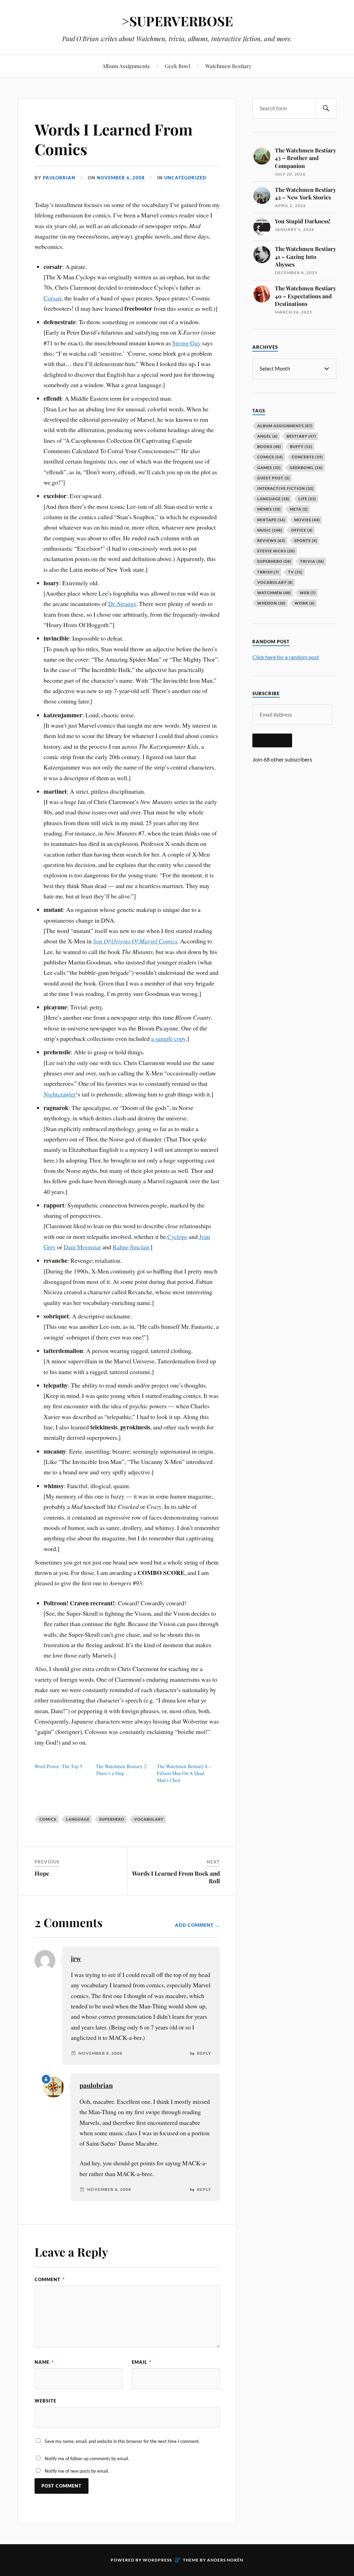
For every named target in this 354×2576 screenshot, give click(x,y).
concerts (307, 457)
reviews (271, 540)
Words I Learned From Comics (114, 139)
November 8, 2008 (100, 2053)
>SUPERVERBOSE (177, 21)
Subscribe (272, 740)
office (302, 530)
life (307, 499)
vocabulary (149, 1819)
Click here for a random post (286, 657)
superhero (112, 1819)
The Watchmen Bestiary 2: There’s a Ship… (122, 1770)
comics (48, 1819)
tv (295, 572)
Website (45, 2401)
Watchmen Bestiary (229, 66)
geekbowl (306, 468)
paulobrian (59, 178)
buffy (301, 446)
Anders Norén (225, 2560)
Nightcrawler (60, 1094)
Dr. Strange (122, 604)
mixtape (271, 520)
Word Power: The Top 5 (58, 1766)
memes (269, 509)
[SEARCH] (326, 108)
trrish (268, 572)
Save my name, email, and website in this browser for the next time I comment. (122, 2441)
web (308, 593)
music (270, 530)
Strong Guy (187, 343)
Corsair (53, 298)
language (78, 1819)
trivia (312, 561)
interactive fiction (285, 488)
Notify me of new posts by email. (77, 2471)
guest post (273, 478)
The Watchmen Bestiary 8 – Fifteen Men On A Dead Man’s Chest (184, 1773)
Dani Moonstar (82, 1247)
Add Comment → (197, 1925)
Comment (50, 2279)
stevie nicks (276, 551)
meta (299, 509)
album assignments (285, 426)
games (269, 468)
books (269, 446)
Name (44, 2362)
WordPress (157, 2560)
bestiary (301, 436)
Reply (204, 2053)
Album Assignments (126, 66)
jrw (76, 1958)
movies (307, 520)
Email (142, 2362)
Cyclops (177, 1236)
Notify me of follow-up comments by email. (87, 2458)
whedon (271, 603)
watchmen (274, 593)
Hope (42, 1873)
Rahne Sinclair (131, 1247)
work (305, 603)
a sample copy (168, 1038)
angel (267, 436)
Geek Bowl (178, 66)
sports (306, 540)
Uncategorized (185, 178)
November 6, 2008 (121, 178)
